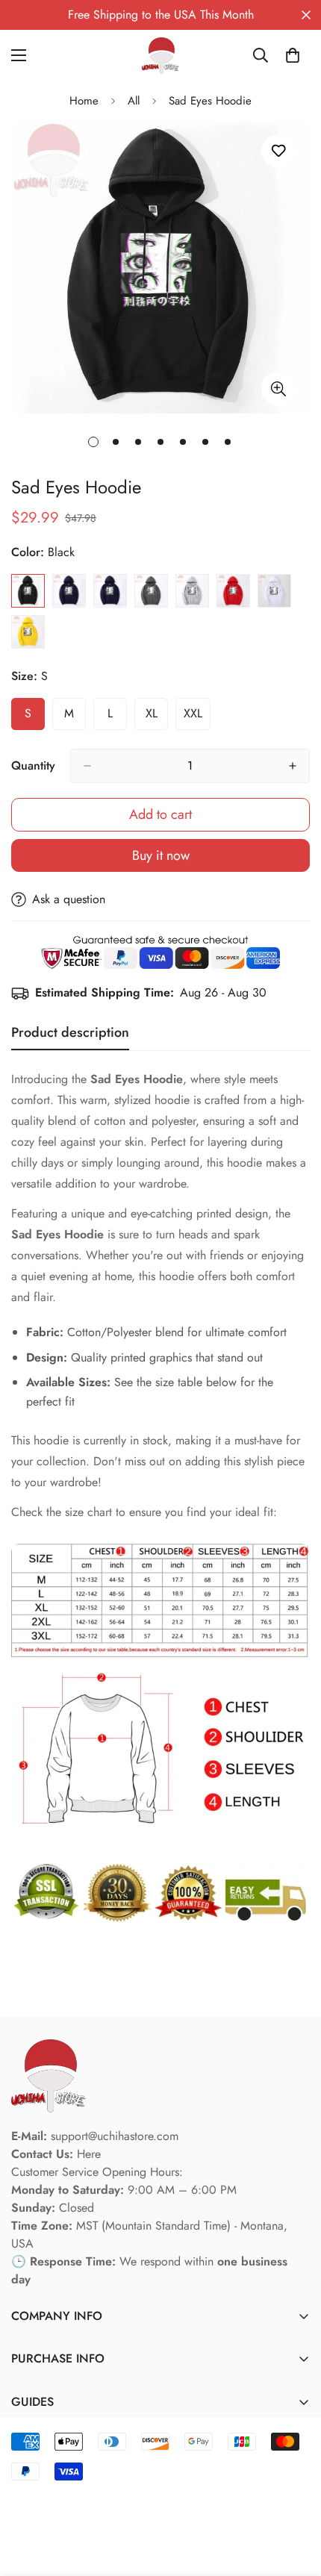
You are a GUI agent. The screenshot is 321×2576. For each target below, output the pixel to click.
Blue (69, 591)
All (134, 101)
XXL (197, 717)
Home (84, 101)
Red (233, 591)
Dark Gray (151, 591)
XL (157, 717)
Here (89, 2154)
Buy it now (161, 855)
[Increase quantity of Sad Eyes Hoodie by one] (293, 766)
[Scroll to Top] (294, 2497)
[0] (293, 55)
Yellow (28, 632)
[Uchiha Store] (160, 56)
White (274, 591)
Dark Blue (110, 591)
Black (28, 591)
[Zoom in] (278, 389)
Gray (192, 591)
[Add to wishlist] (278, 151)
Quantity (33, 765)
